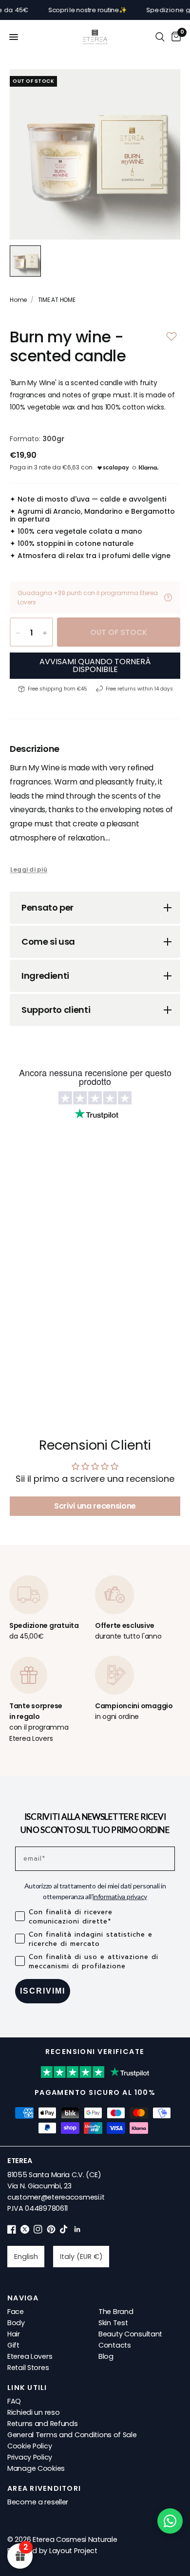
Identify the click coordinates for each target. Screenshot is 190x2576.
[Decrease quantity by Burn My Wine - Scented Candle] (18, 633)
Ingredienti (45, 976)
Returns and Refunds (43, 2424)
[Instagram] (38, 2231)
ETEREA (19, 2161)
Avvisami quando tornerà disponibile (95, 665)
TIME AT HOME (57, 300)
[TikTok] (64, 2231)
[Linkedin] (77, 2231)
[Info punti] (168, 597)
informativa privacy (120, 1896)
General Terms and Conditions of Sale (72, 2435)
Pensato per (47, 907)
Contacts (115, 2345)
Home (18, 300)
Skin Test (113, 2323)
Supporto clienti (56, 1010)
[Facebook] (12, 2231)
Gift (13, 2345)
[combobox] (26, 2257)
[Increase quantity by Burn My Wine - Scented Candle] (45, 633)
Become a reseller (38, 2502)
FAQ (14, 2401)
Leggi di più (29, 870)
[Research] (160, 37)
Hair (14, 2334)
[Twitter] (25, 2231)
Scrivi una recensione (95, 1506)
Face (16, 2312)
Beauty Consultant (130, 2334)
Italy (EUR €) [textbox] (81, 2257)
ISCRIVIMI (43, 1991)
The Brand (116, 2312)
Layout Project (73, 2551)
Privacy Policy (30, 2457)
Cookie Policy (29, 2446)
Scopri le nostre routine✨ (69, 10)
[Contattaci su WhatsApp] (170, 2521)
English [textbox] (26, 2257)
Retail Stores (28, 2368)
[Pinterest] (51, 2231)
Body (16, 2323)
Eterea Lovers (30, 2356)
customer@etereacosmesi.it (56, 2197)
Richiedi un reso (33, 2412)
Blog (106, 2356)
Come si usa (48, 942)
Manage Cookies (36, 2468)
